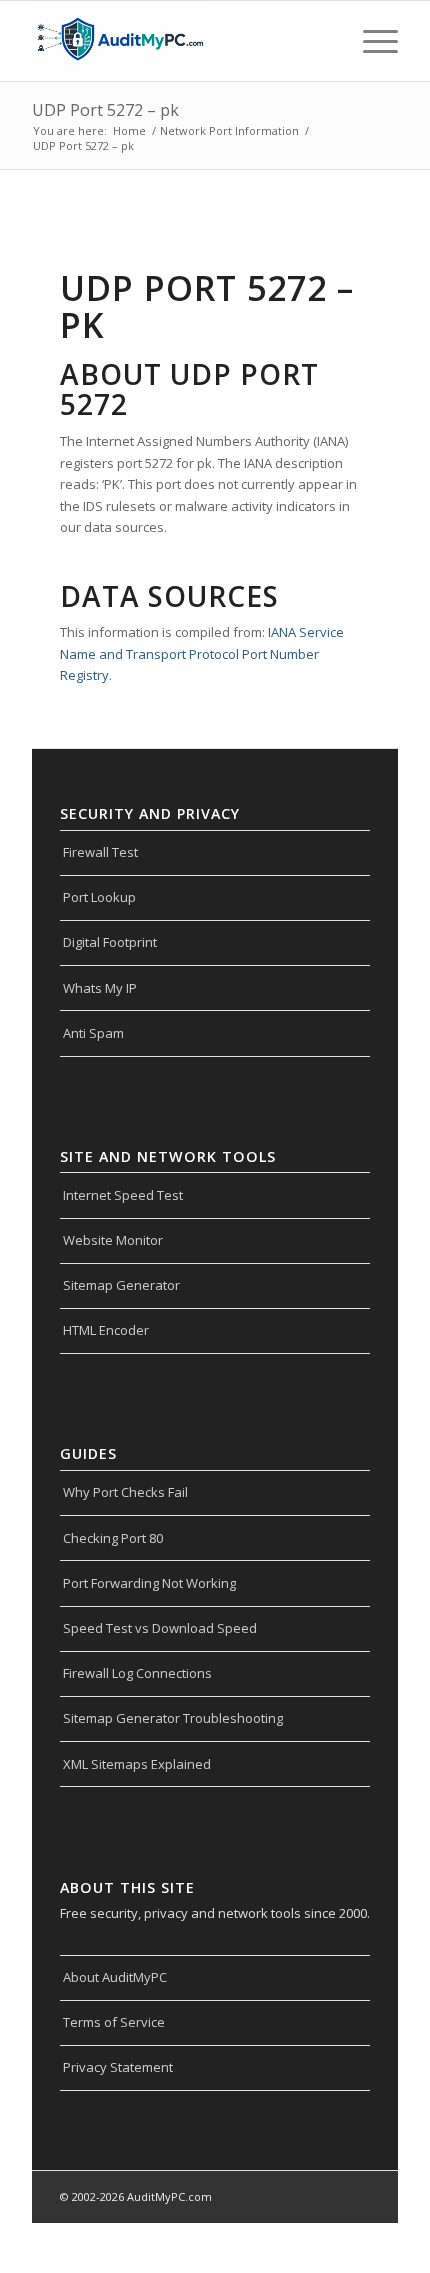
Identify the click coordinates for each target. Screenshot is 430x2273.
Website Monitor (113, 1240)
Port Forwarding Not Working (149, 1583)
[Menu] (370, 41)
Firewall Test (100, 852)
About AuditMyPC (115, 1977)
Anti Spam (93, 1033)
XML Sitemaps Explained (137, 1764)
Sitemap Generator (121, 1285)
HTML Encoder (106, 1330)
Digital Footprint (110, 942)
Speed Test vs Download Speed (160, 1628)
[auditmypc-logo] (178, 41)
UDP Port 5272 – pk (105, 110)
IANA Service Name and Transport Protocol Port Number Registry (202, 653)
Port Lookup (99, 897)
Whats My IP (100, 988)
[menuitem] (370, 41)
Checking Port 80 (113, 1538)
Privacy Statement (118, 2067)
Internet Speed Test (123, 1195)
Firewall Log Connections (137, 1673)
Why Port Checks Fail (125, 1492)
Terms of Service (114, 2022)
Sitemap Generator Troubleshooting (173, 1718)
